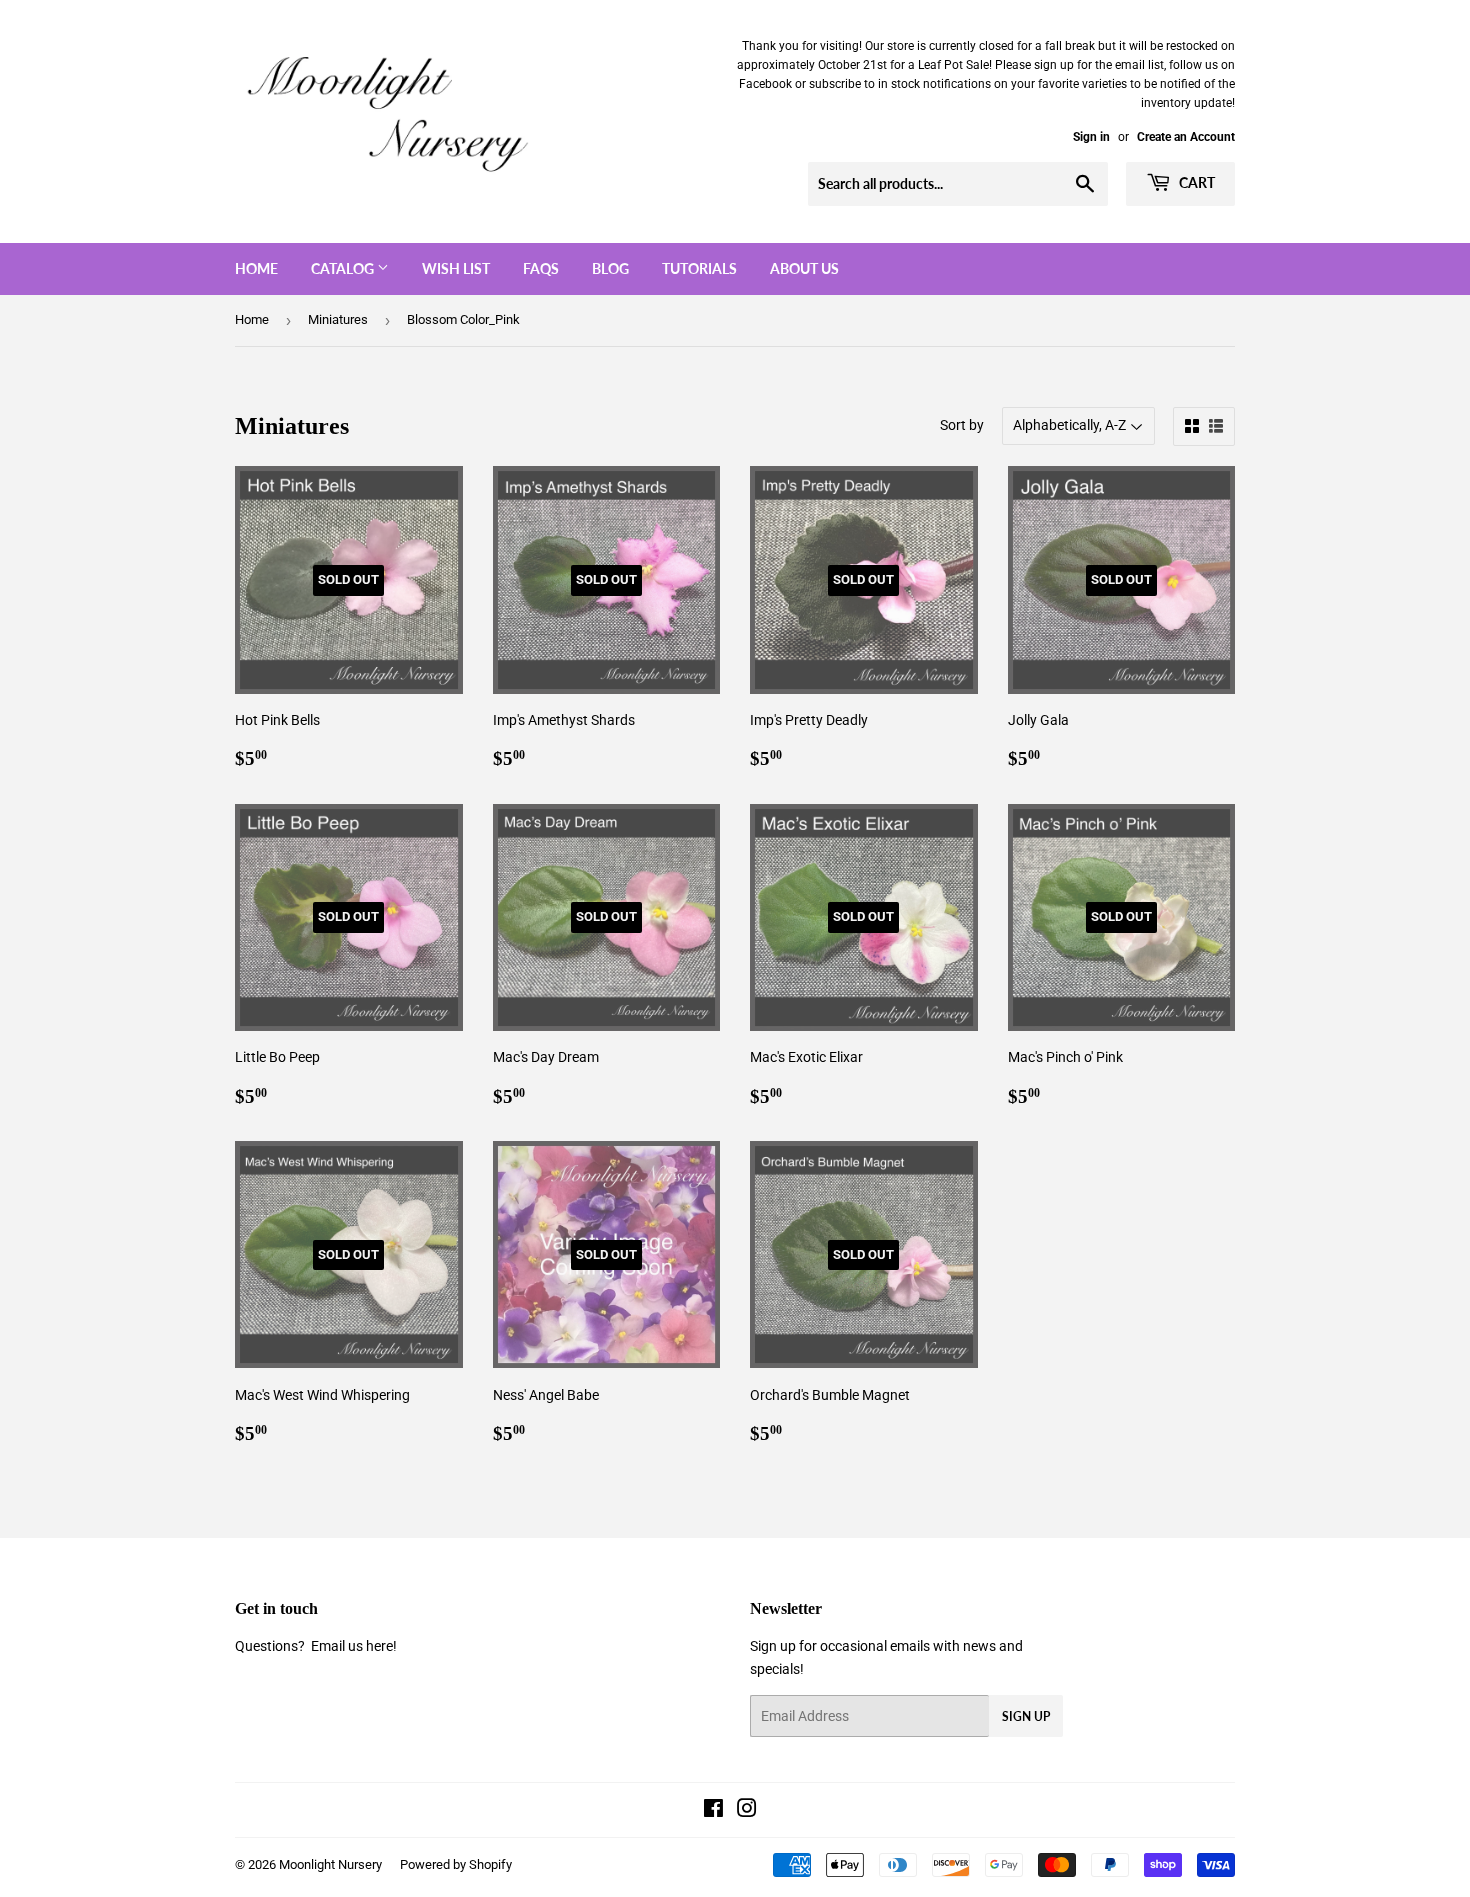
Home (256, 268)
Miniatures (338, 319)
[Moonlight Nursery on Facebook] (713, 1811)
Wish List (456, 268)
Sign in (1091, 137)
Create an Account (1186, 137)
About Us (804, 268)
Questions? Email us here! (316, 1646)
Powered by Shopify (456, 1864)
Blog (610, 268)
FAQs (541, 268)
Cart (1195, 182)
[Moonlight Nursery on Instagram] (747, 1811)
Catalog (344, 268)
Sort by (962, 425)
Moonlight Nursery (330, 1864)
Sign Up (1026, 1716)
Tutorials (699, 268)
